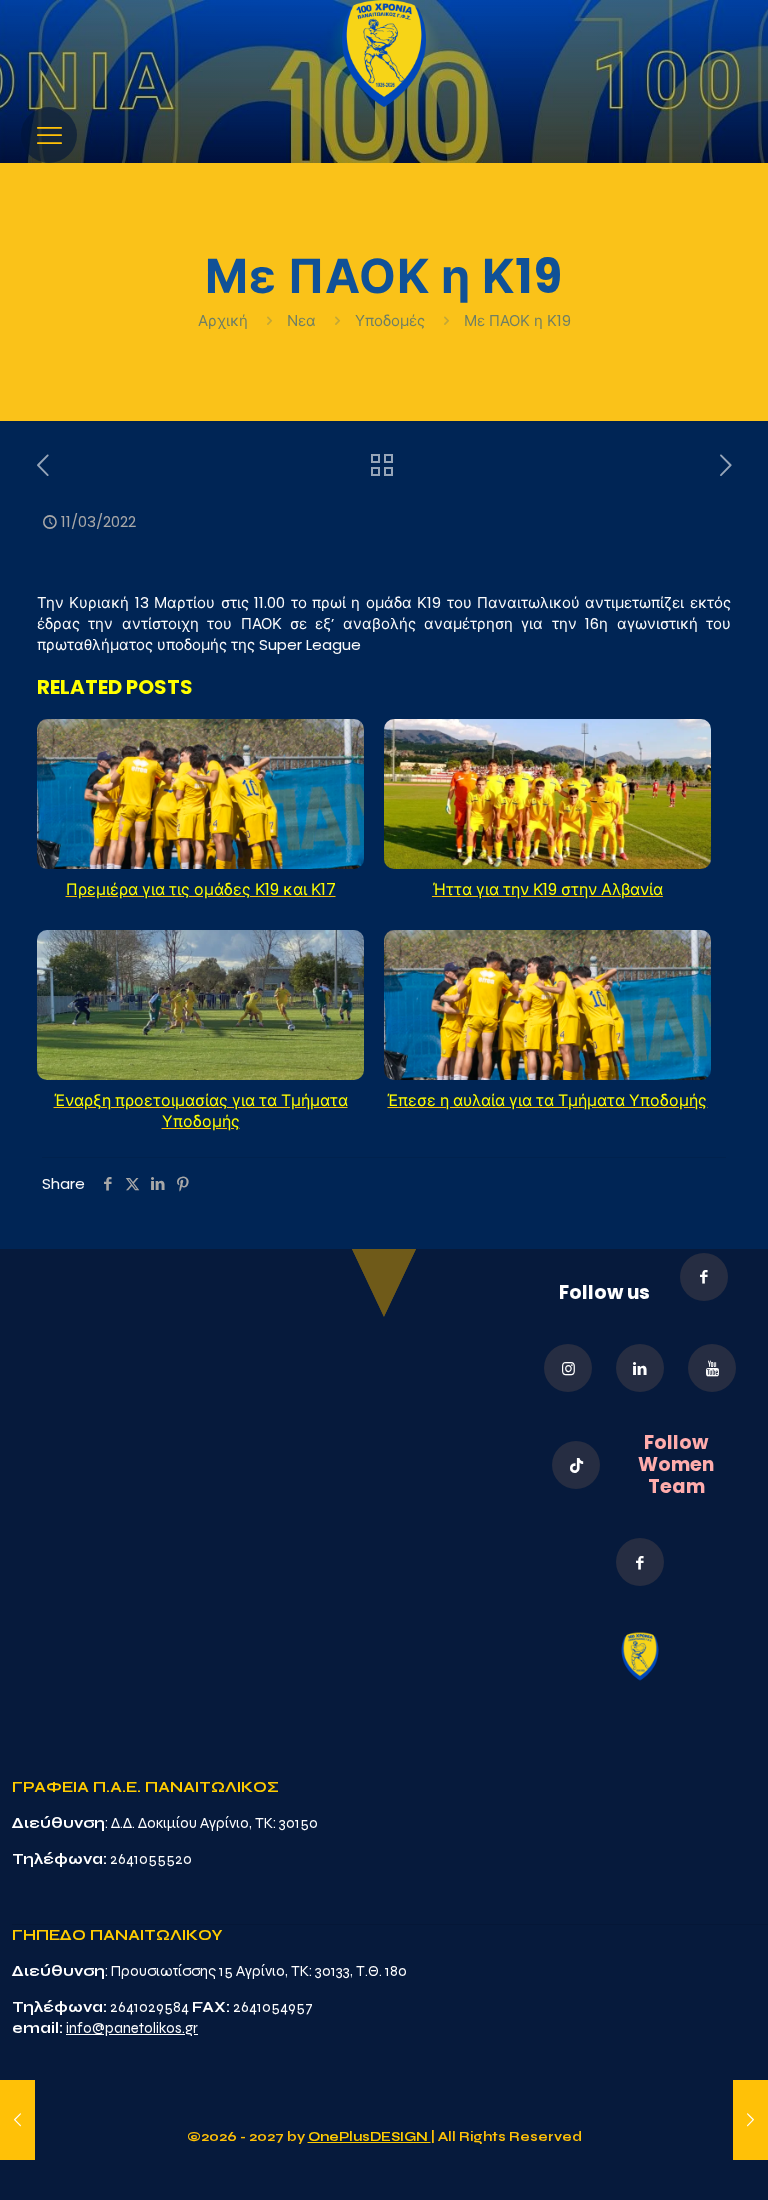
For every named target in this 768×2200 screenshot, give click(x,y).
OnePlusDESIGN (369, 2137)
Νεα (301, 320)
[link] (384, 53)
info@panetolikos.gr (132, 2028)
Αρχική (225, 320)
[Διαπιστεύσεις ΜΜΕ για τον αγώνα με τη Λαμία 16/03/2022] (750, 2120)
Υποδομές (390, 320)
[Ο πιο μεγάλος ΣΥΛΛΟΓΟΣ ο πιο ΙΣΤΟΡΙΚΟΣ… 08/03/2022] (17, 2120)
